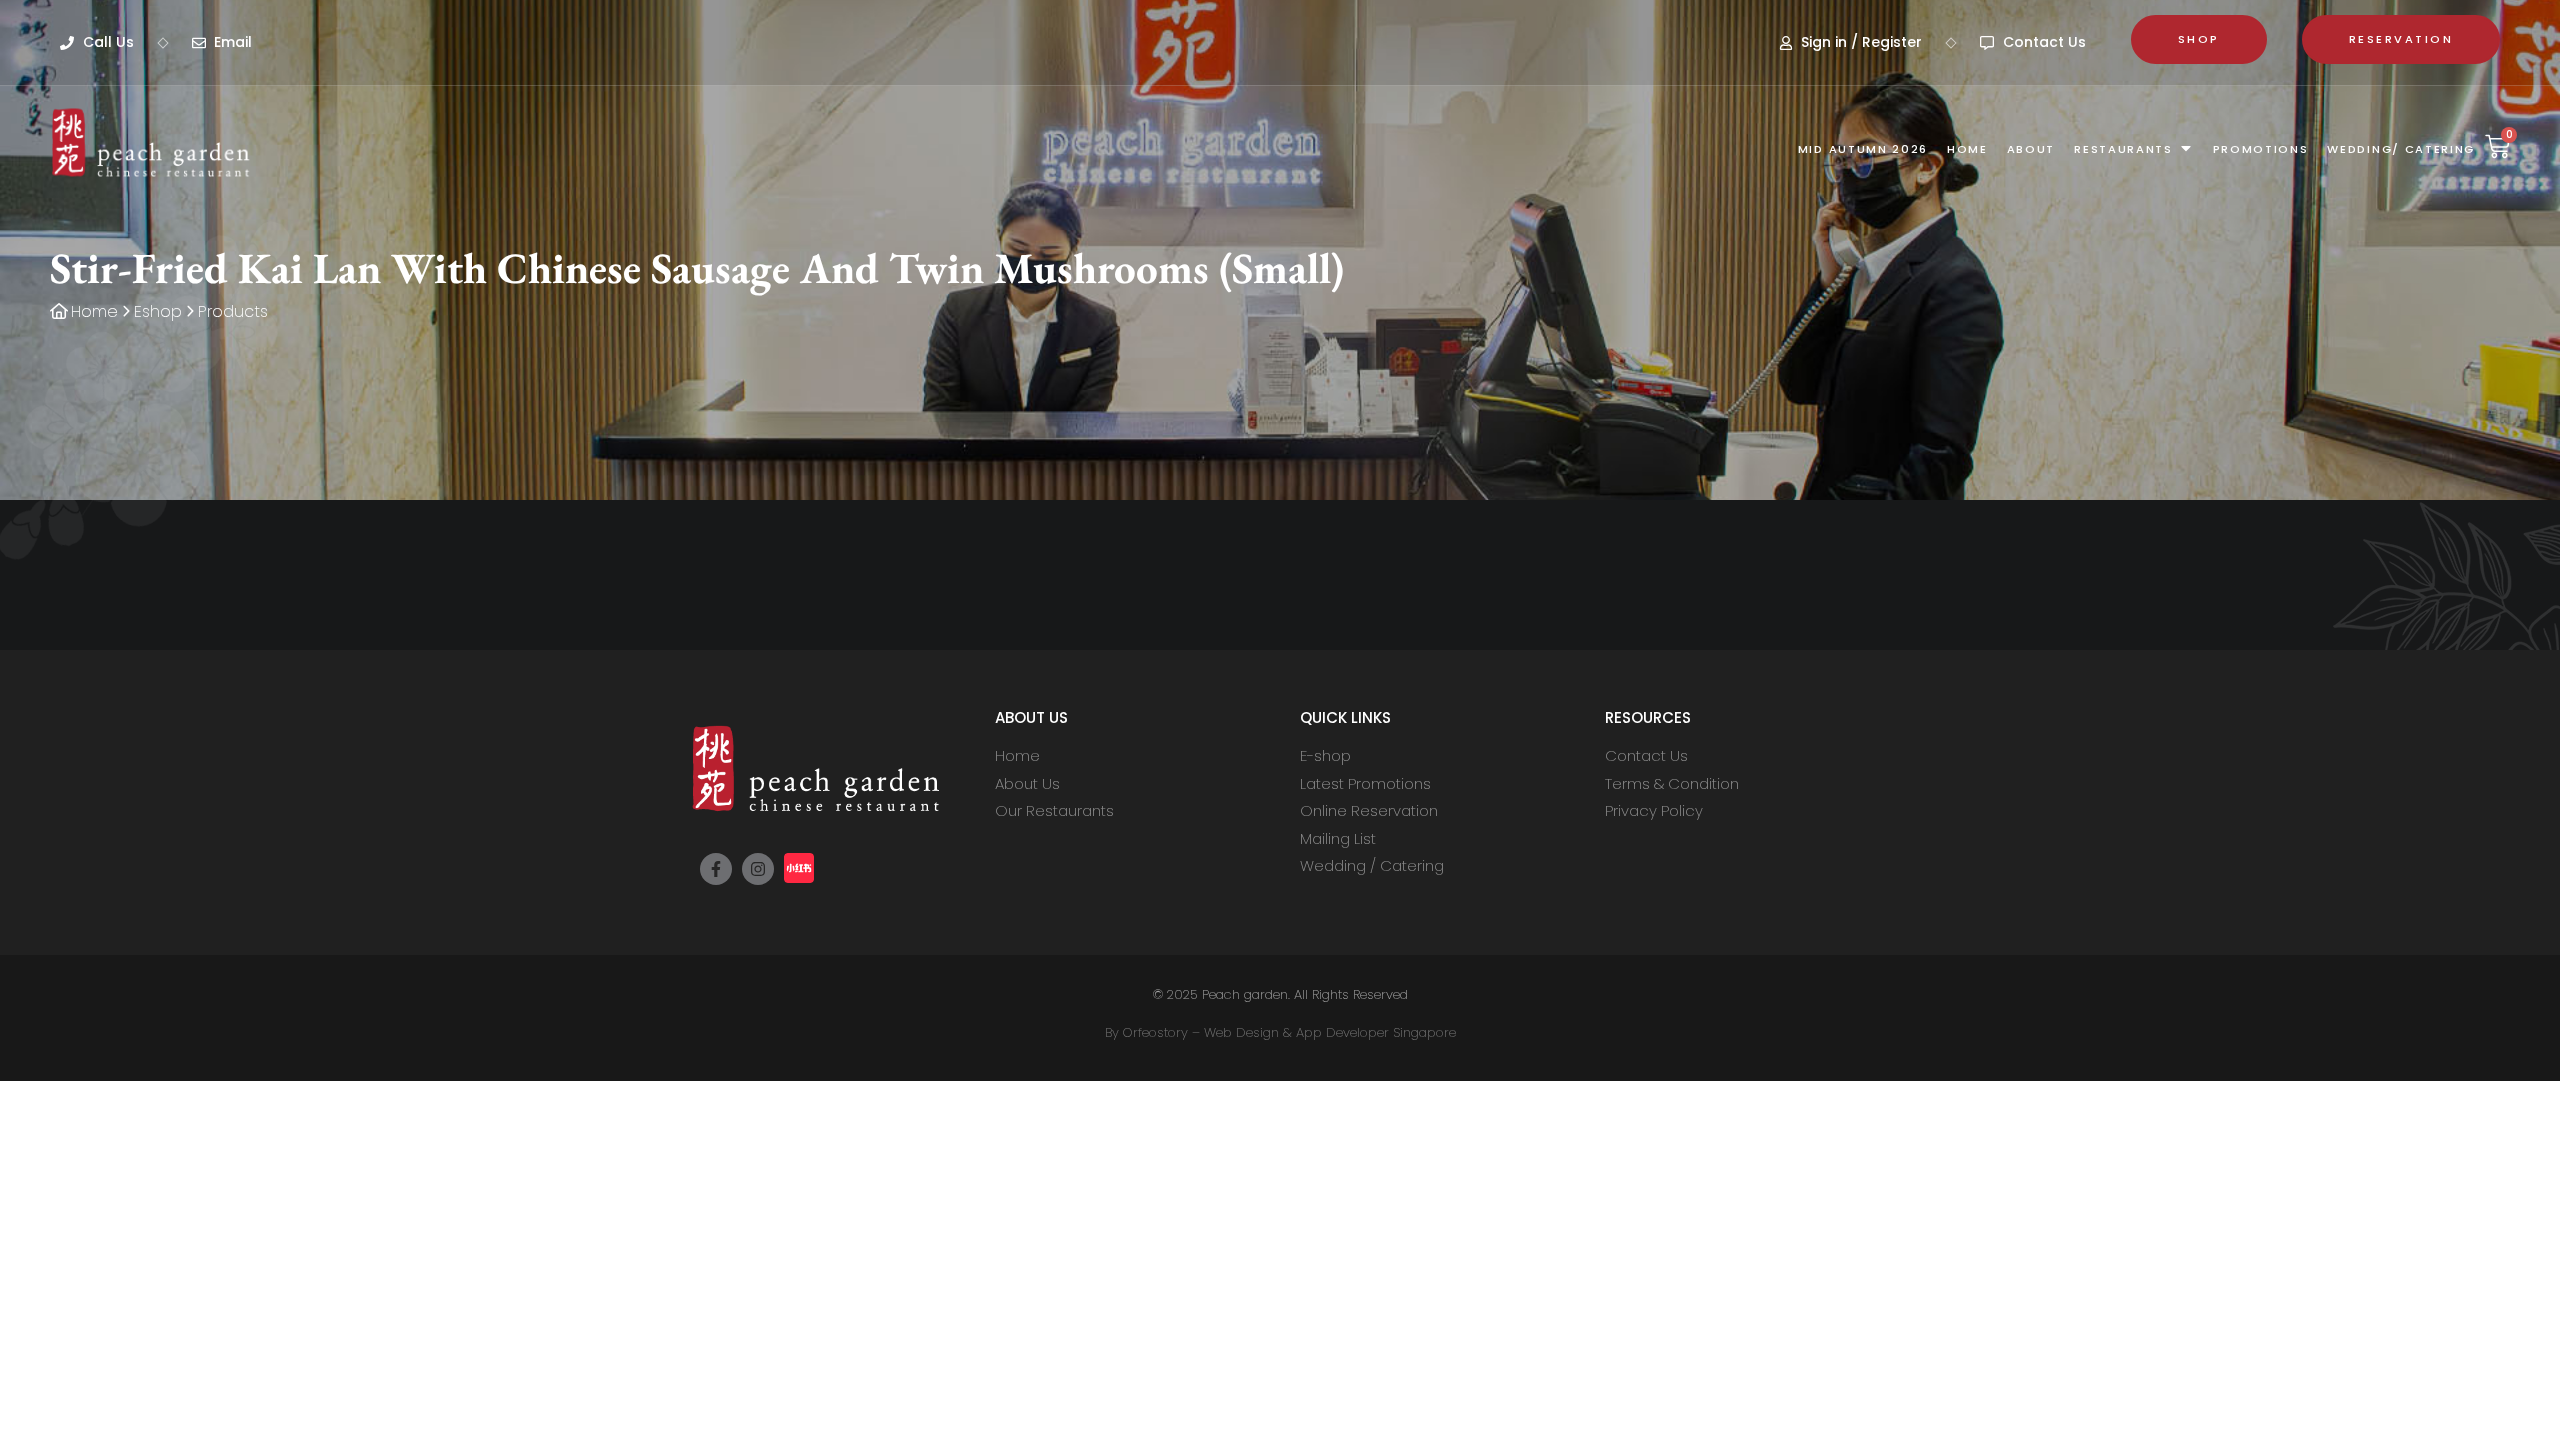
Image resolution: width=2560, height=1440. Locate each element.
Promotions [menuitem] (2261, 149)
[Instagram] (758, 869)
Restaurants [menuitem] (2123, 149)
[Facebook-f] (716, 869)
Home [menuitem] (1967, 149)
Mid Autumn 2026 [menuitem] (1863, 149)
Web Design (1241, 1032)
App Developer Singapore (1376, 1032)
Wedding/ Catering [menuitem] (2401, 149)
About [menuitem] (2031, 149)
